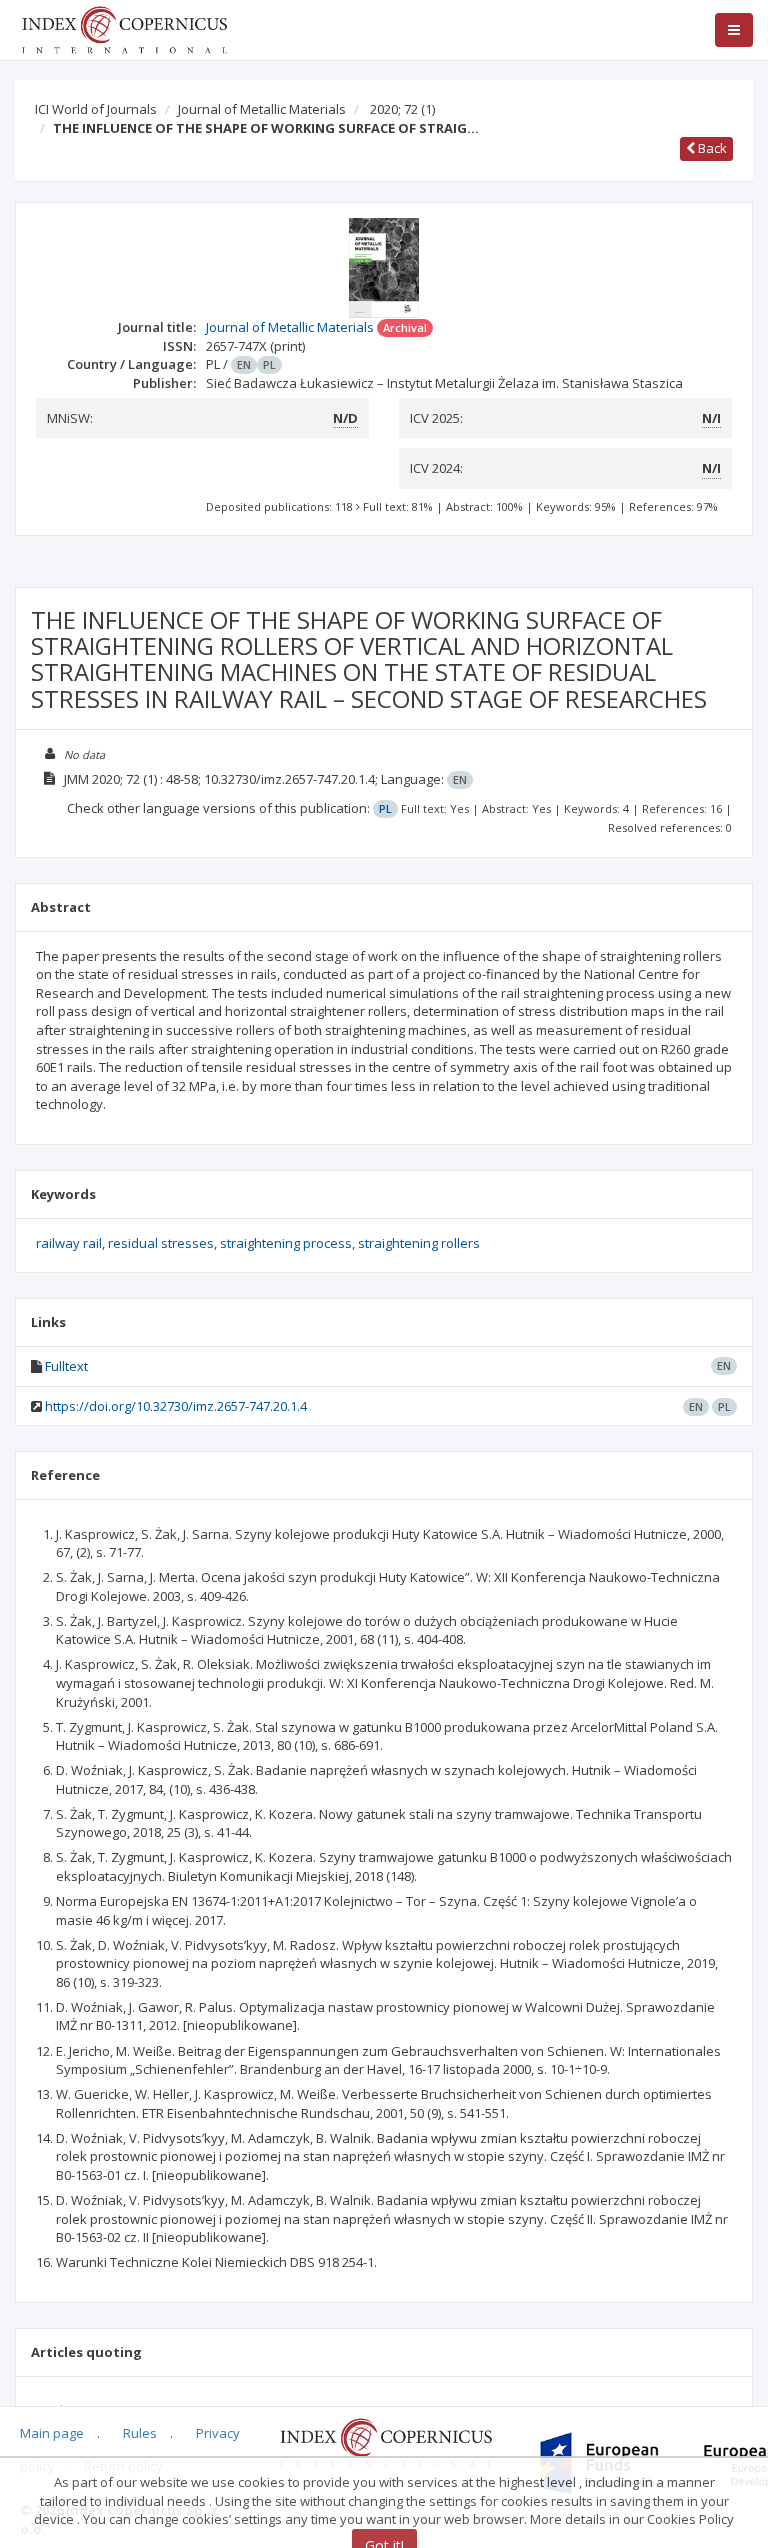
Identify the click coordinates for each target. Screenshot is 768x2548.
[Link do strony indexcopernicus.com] (385, 2441)
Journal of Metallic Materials (262, 109)
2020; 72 (402, 109)
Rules (140, 2433)
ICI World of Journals (96, 109)
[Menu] (734, 30)
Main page (52, 2433)
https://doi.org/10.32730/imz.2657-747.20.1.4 (176, 1406)
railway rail (69, 1243)
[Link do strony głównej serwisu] (124, 28)
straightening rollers (419, 1243)
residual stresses (161, 1243)
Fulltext (66, 1366)
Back (711, 148)
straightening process (286, 1243)
